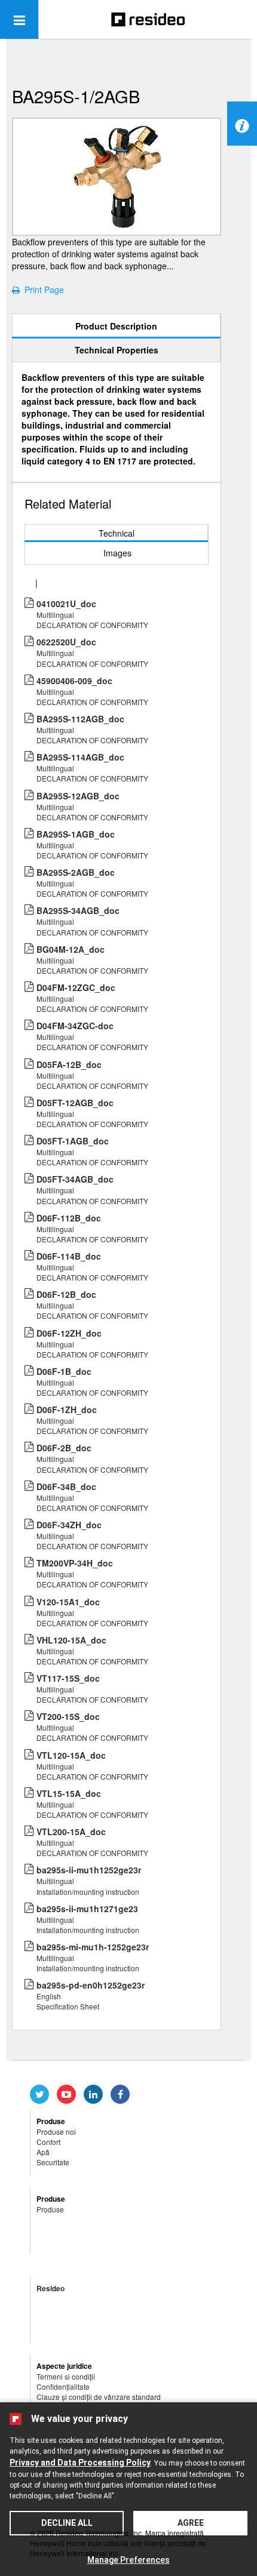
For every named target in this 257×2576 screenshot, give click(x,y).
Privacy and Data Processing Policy (80, 2463)
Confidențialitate (63, 2386)
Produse (50, 2209)
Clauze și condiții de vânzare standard (99, 2397)
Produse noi (56, 2132)
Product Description (116, 326)
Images (117, 553)
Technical (117, 533)
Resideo (51, 2288)
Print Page (42, 290)
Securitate (53, 2162)
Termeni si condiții (66, 2376)
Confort (48, 2142)
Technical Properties (117, 350)
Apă (43, 2152)
